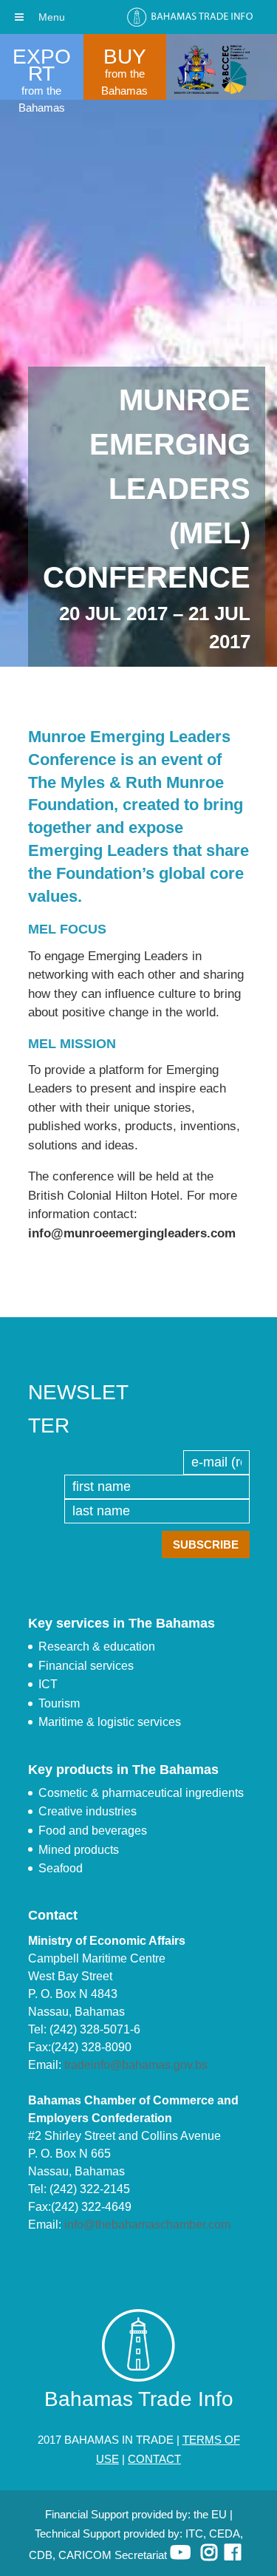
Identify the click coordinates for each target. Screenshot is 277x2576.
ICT (48, 1684)
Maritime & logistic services (110, 1722)
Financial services (86, 1666)
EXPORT (42, 65)
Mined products (79, 1850)
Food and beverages (93, 1831)
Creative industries (88, 1811)
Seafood (61, 1868)
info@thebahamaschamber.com (147, 2225)
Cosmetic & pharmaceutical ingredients (141, 1793)
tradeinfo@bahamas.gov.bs (136, 2065)
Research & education (97, 1646)
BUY (125, 57)
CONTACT (154, 2459)
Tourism (59, 1703)
